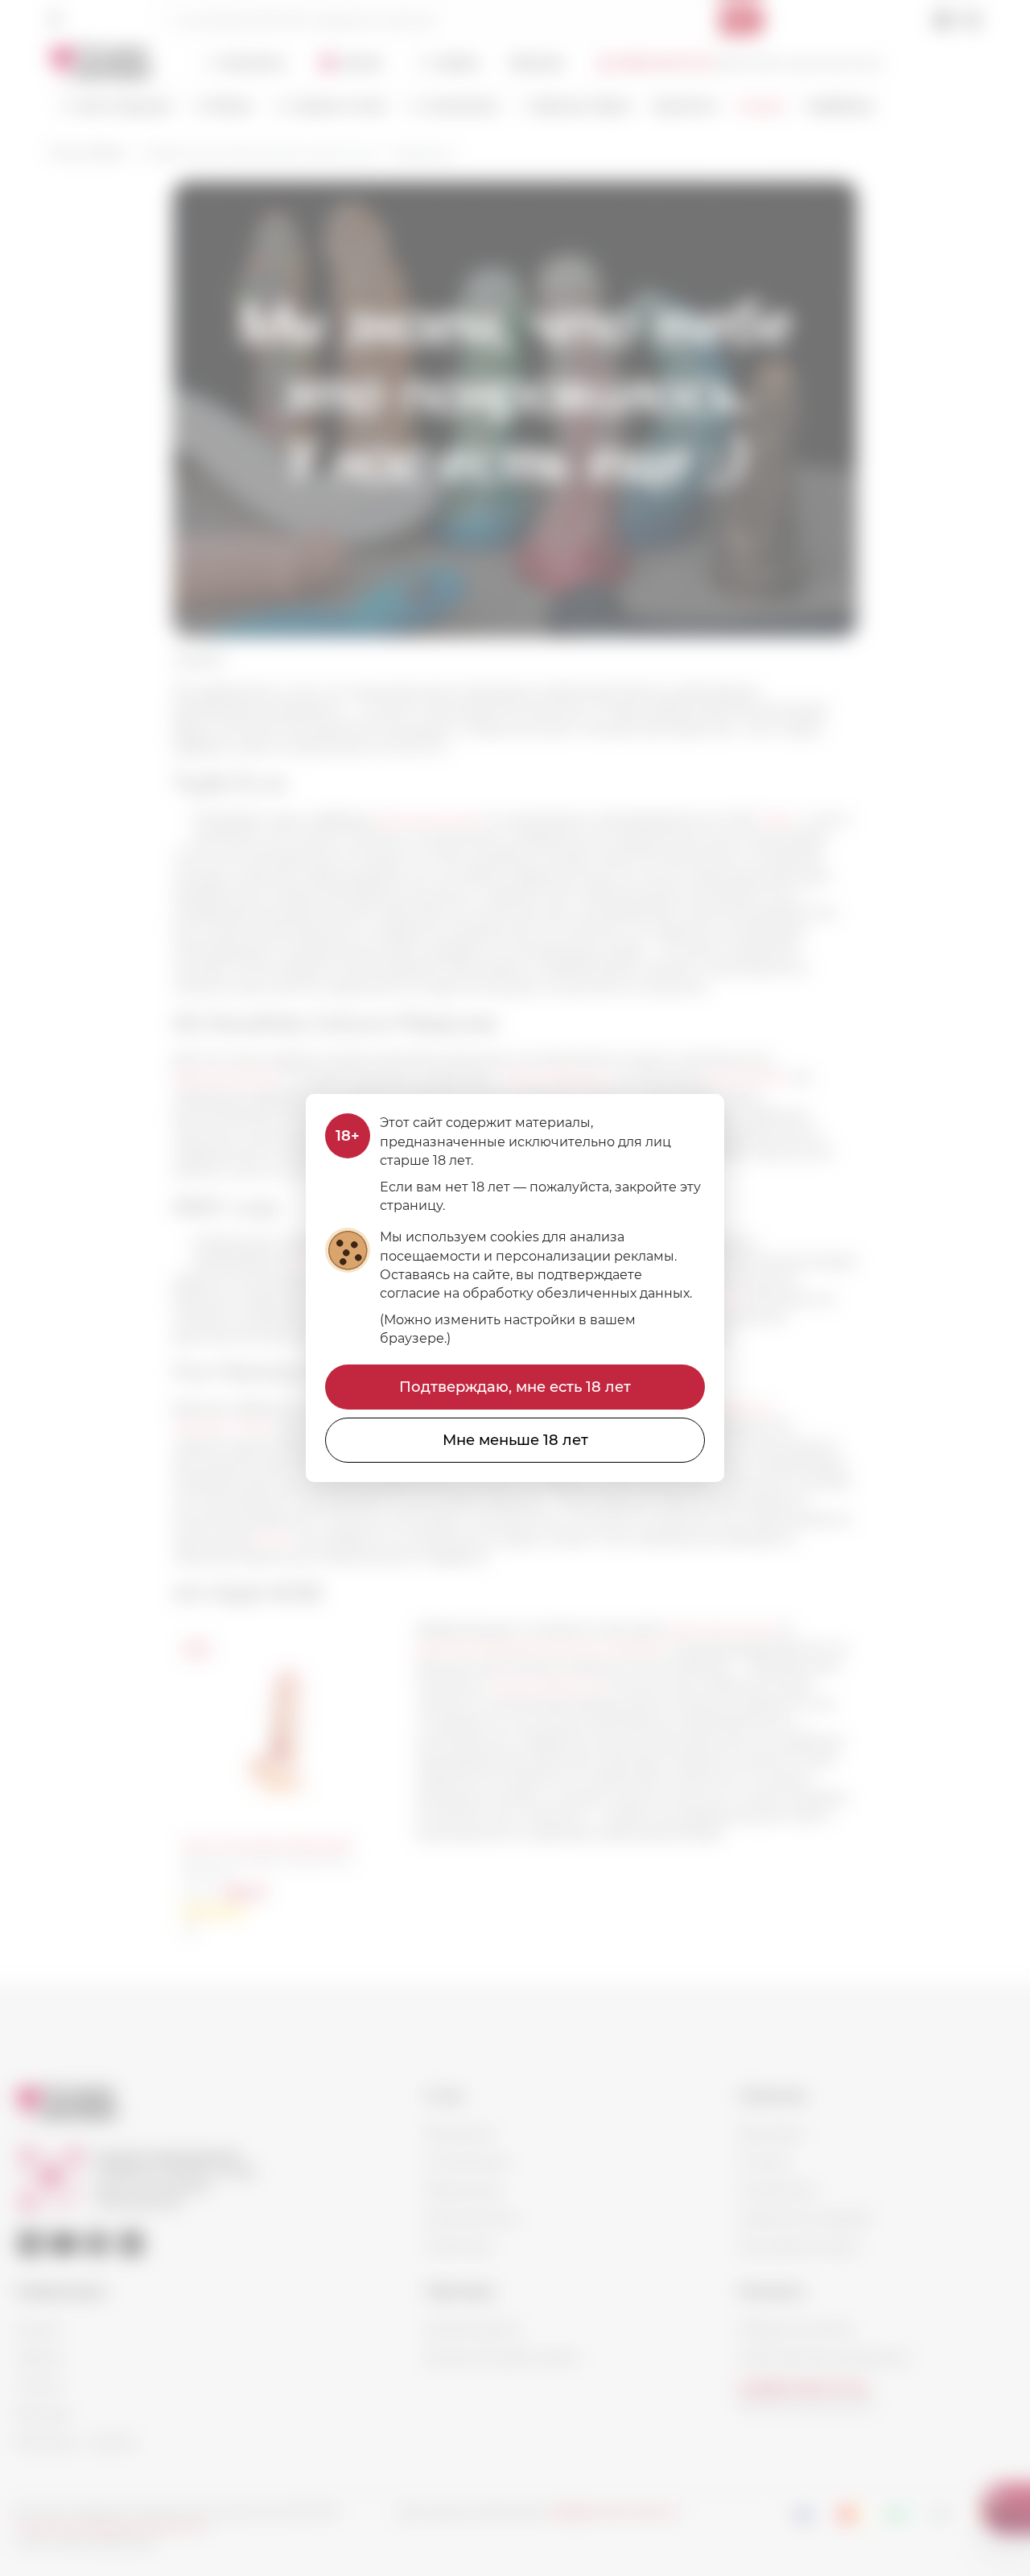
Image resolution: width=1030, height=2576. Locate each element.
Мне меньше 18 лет (515, 1440)
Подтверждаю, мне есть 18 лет (515, 1387)
